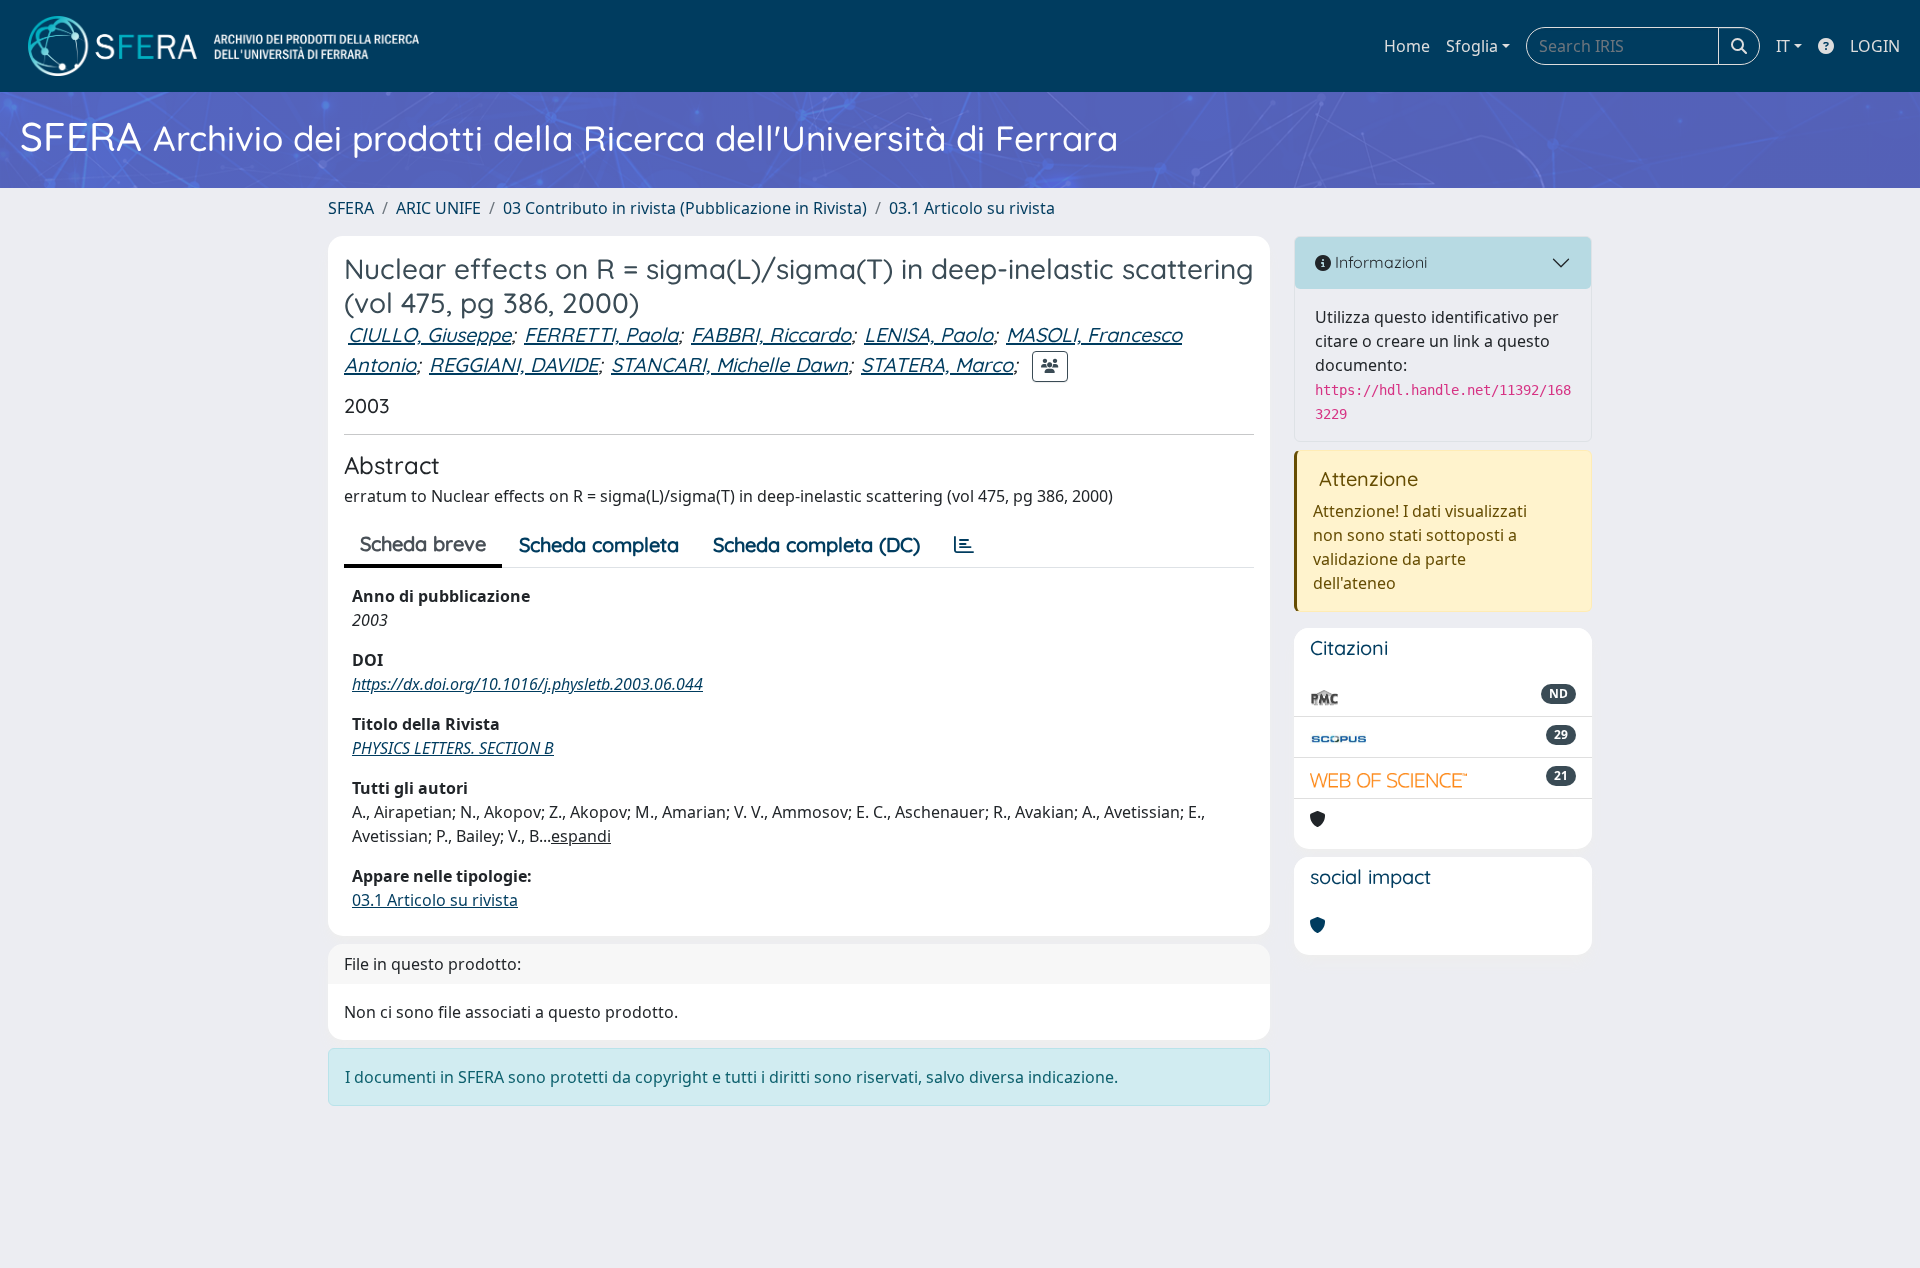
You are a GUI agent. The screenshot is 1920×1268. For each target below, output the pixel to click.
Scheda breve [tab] (423, 543)
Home (1407, 46)
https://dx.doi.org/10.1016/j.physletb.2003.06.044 (527, 684)
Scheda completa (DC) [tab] (816, 544)
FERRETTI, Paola (601, 334)
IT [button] (1783, 46)
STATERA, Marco (937, 364)
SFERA (351, 208)
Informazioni (1379, 262)
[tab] (964, 545)
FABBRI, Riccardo (771, 334)
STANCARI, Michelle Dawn (729, 364)
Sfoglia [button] (1472, 46)
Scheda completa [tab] (599, 544)
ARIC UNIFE (438, 208)
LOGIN (1875, 46)
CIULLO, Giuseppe (429, 334)
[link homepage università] (223, 46)
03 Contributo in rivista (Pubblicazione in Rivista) (685, 208)
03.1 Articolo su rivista (972, 208)
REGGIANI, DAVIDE (513, 364)
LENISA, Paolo (928, 334)
